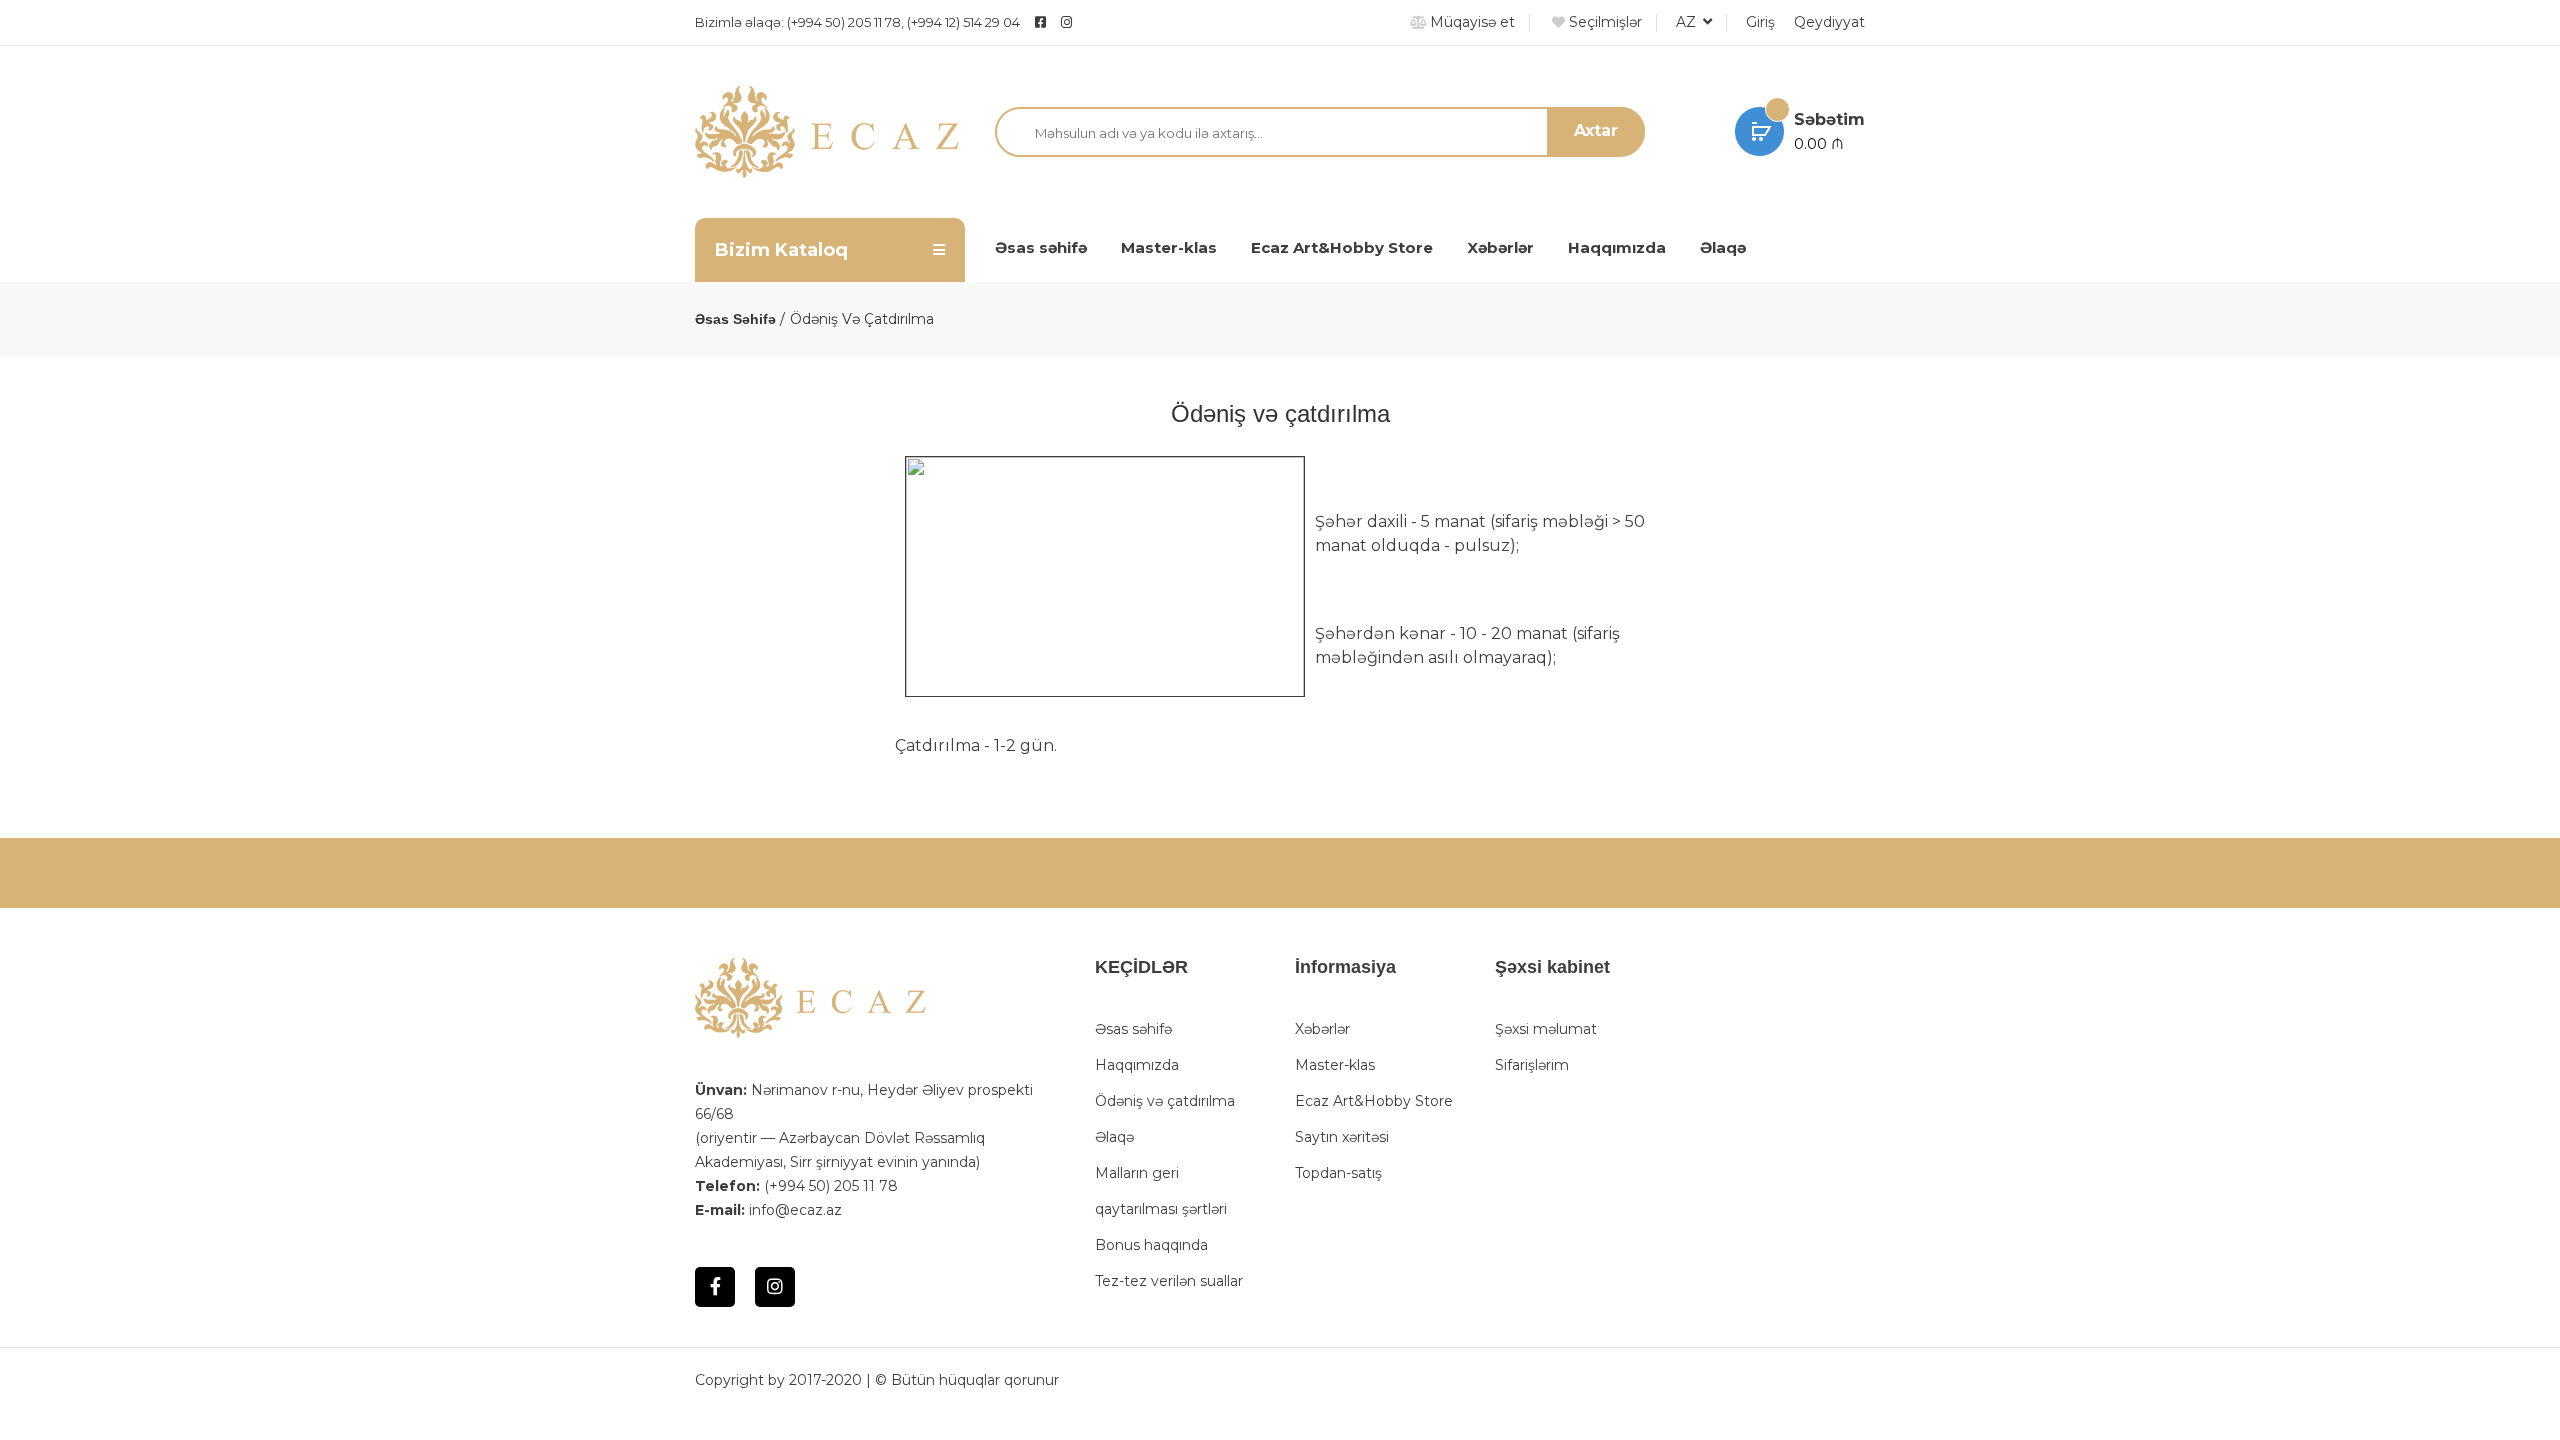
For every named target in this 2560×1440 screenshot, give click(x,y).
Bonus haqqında (1151, 1245)
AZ (1688, 22)
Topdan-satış (1338, 1173)
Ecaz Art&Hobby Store (1342, 247)
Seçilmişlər (1603, 22)
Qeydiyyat (1829, 22)
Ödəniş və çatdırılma (1165, 1101)
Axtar (1596, 130)
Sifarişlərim (1532, 1065)
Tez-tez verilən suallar (1169, 1281)
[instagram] (1116, 22)
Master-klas (1169, 247)
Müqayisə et (1470, 22)
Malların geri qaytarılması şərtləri (1161, 1191)
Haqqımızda (1617, 247)
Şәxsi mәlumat (1546, 1029)
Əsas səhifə (1041, 247)
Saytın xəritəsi (1342, 1137)
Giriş (1760, 22)
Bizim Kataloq (781, 250)
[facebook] (1040, 22)
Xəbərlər (1500, 247)
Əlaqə (1723, 247)
